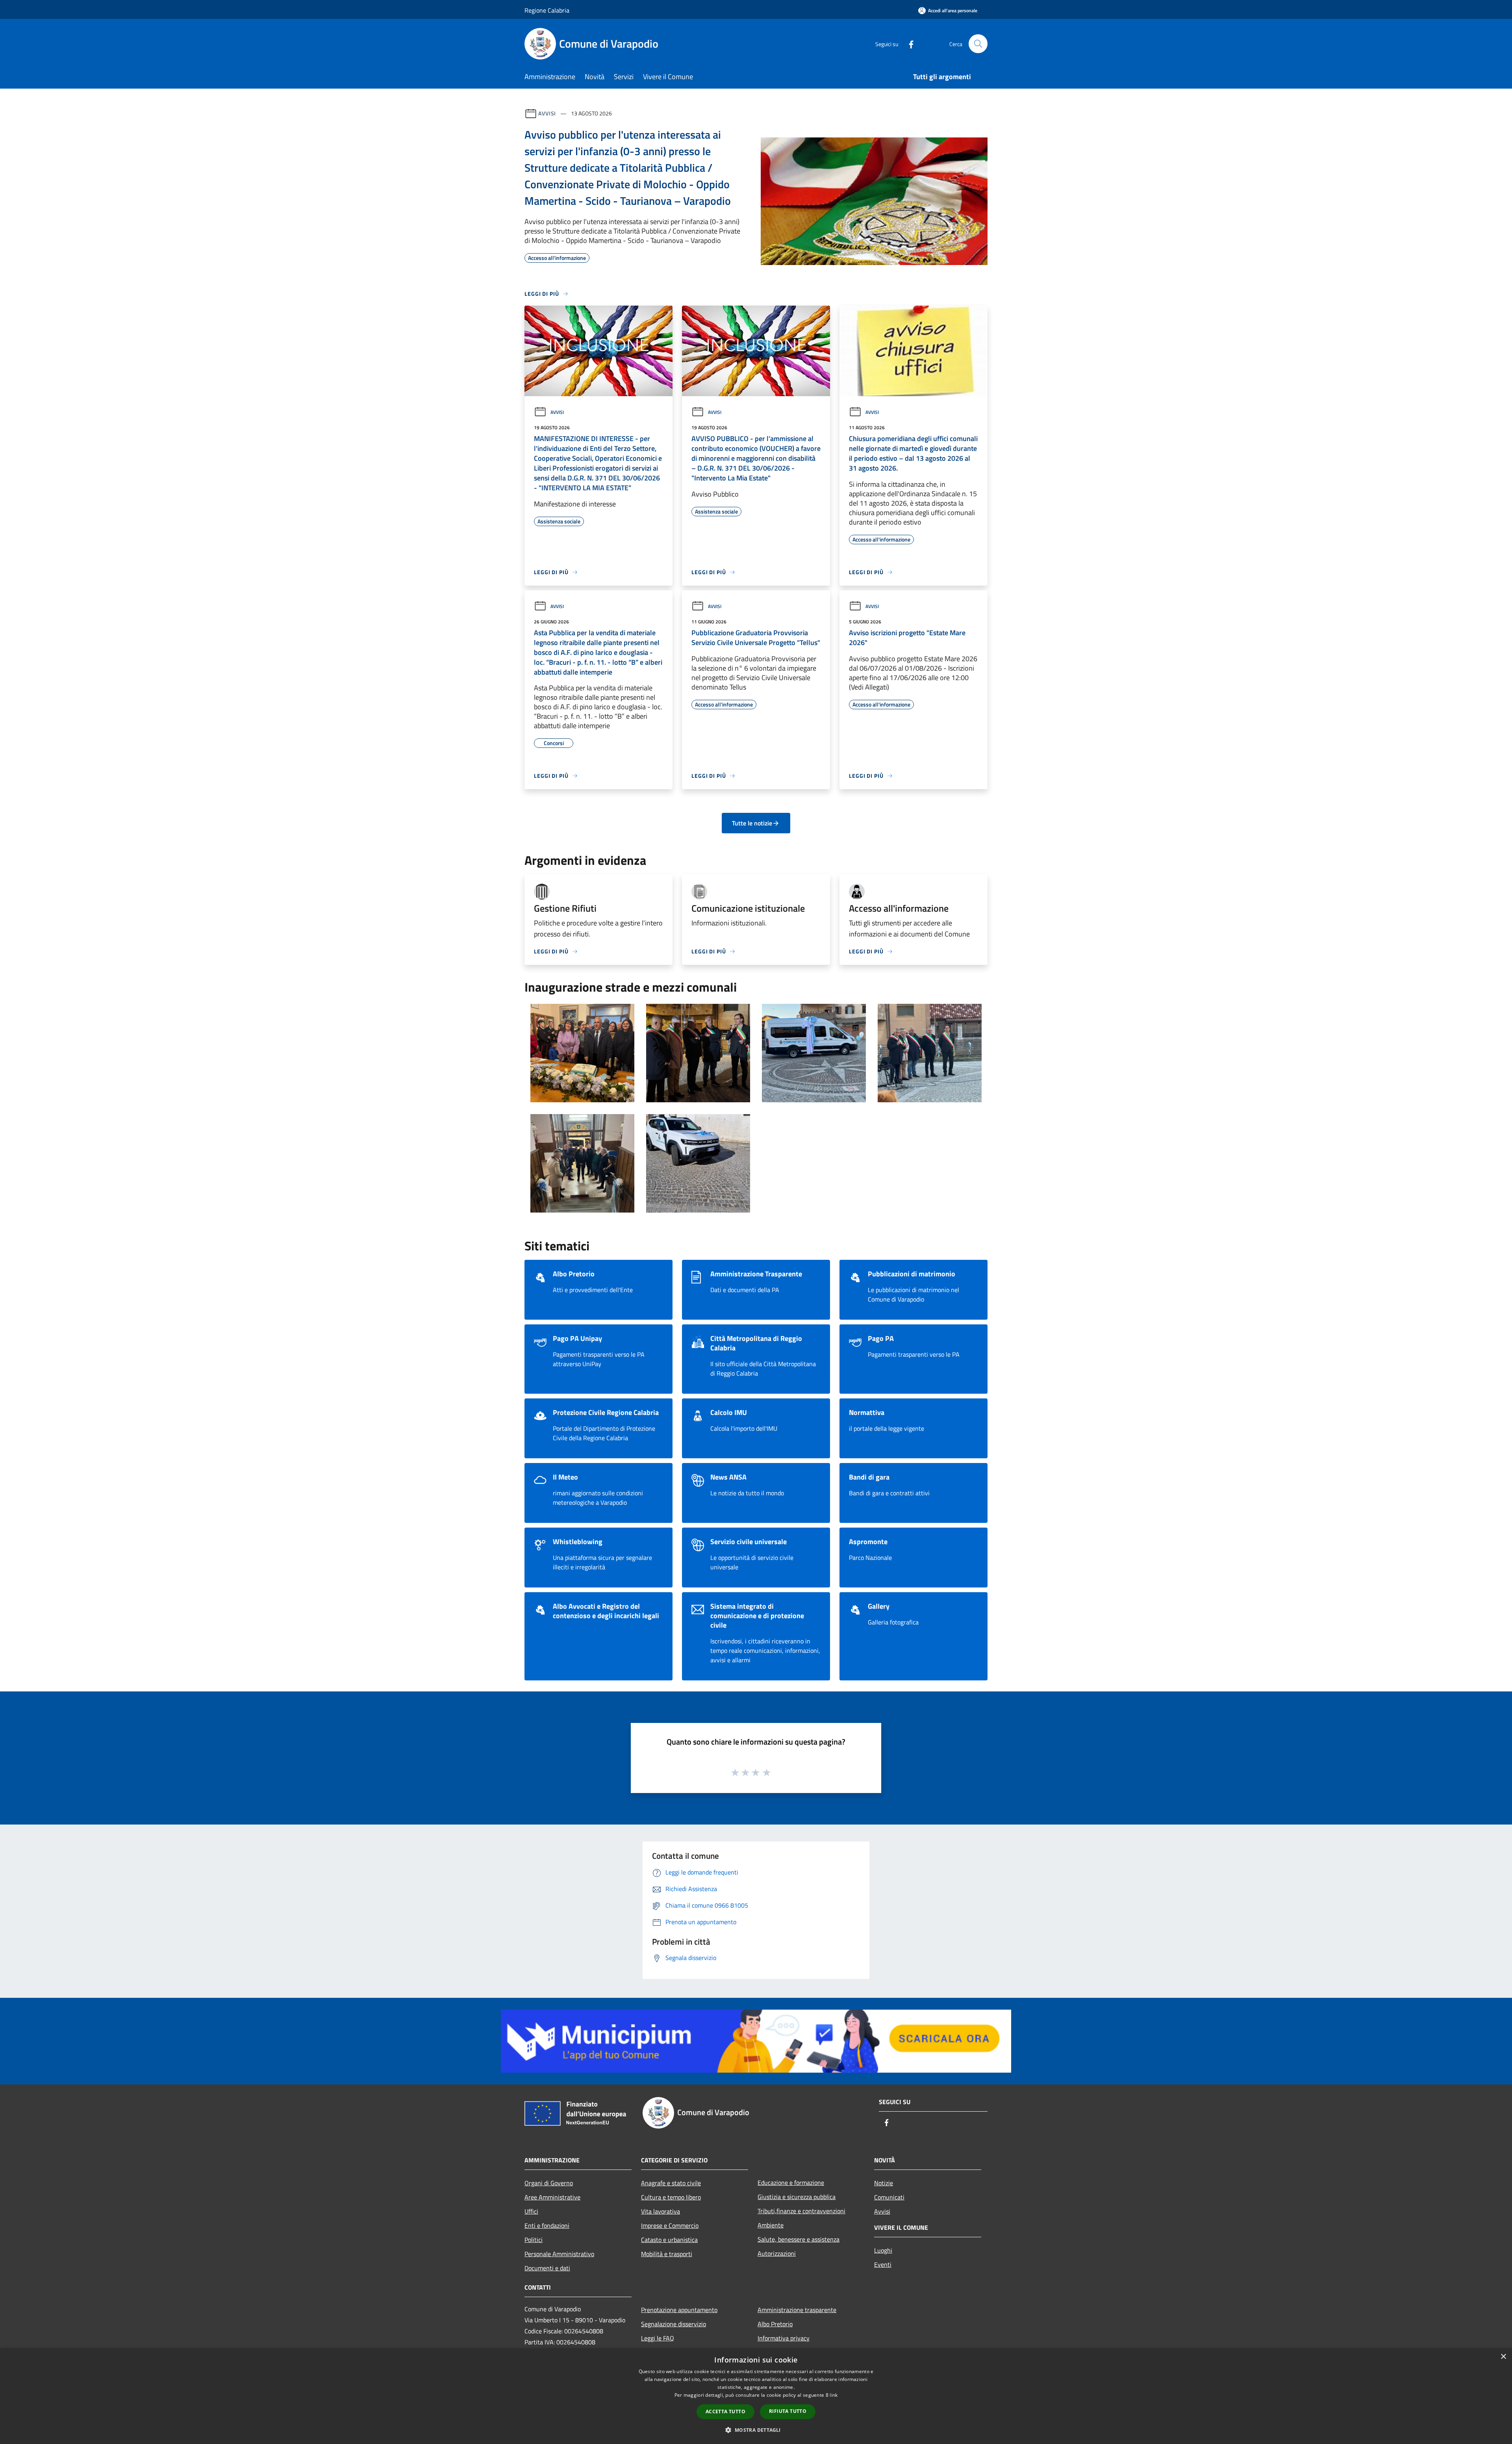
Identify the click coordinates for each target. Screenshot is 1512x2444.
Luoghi (883, 2250)
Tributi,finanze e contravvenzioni (801, 2211)
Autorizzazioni (777, 2253)
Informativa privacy (784, 2338)
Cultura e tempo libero (671, 2197)
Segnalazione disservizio (674, 2324)
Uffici (531, 2211)
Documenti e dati (547, 2268)
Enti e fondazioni (547, 2225)
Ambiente (771, 2225)
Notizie (884, 2183)
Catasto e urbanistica (669, 2240)
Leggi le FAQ (658, 2338)
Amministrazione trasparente (797, 2310)
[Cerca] (978, 44)
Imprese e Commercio (670, 2225)
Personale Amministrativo (559, 2254)
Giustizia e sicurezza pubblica (797, 2197)
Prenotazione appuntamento (679, 2310)
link (834, 2395)
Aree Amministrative (552, 2197)
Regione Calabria (547, 10)
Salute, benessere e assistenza (799, 2239)
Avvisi (547, 113)
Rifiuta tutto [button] (788, 2411)
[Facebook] (908, 44)
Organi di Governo (549, 2183)
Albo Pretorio (775, 2324)
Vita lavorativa (661, 2211)
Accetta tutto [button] (725, 2412)
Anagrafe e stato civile (671, 2183)
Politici (534, 2240)
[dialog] (756, 2396)
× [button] (1503, 2357)
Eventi (883, 2264)
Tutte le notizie (752, 823)
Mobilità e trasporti (667, 2254)
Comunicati (889, 2197)
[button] (756, 2430)
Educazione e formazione (791, 2183)
